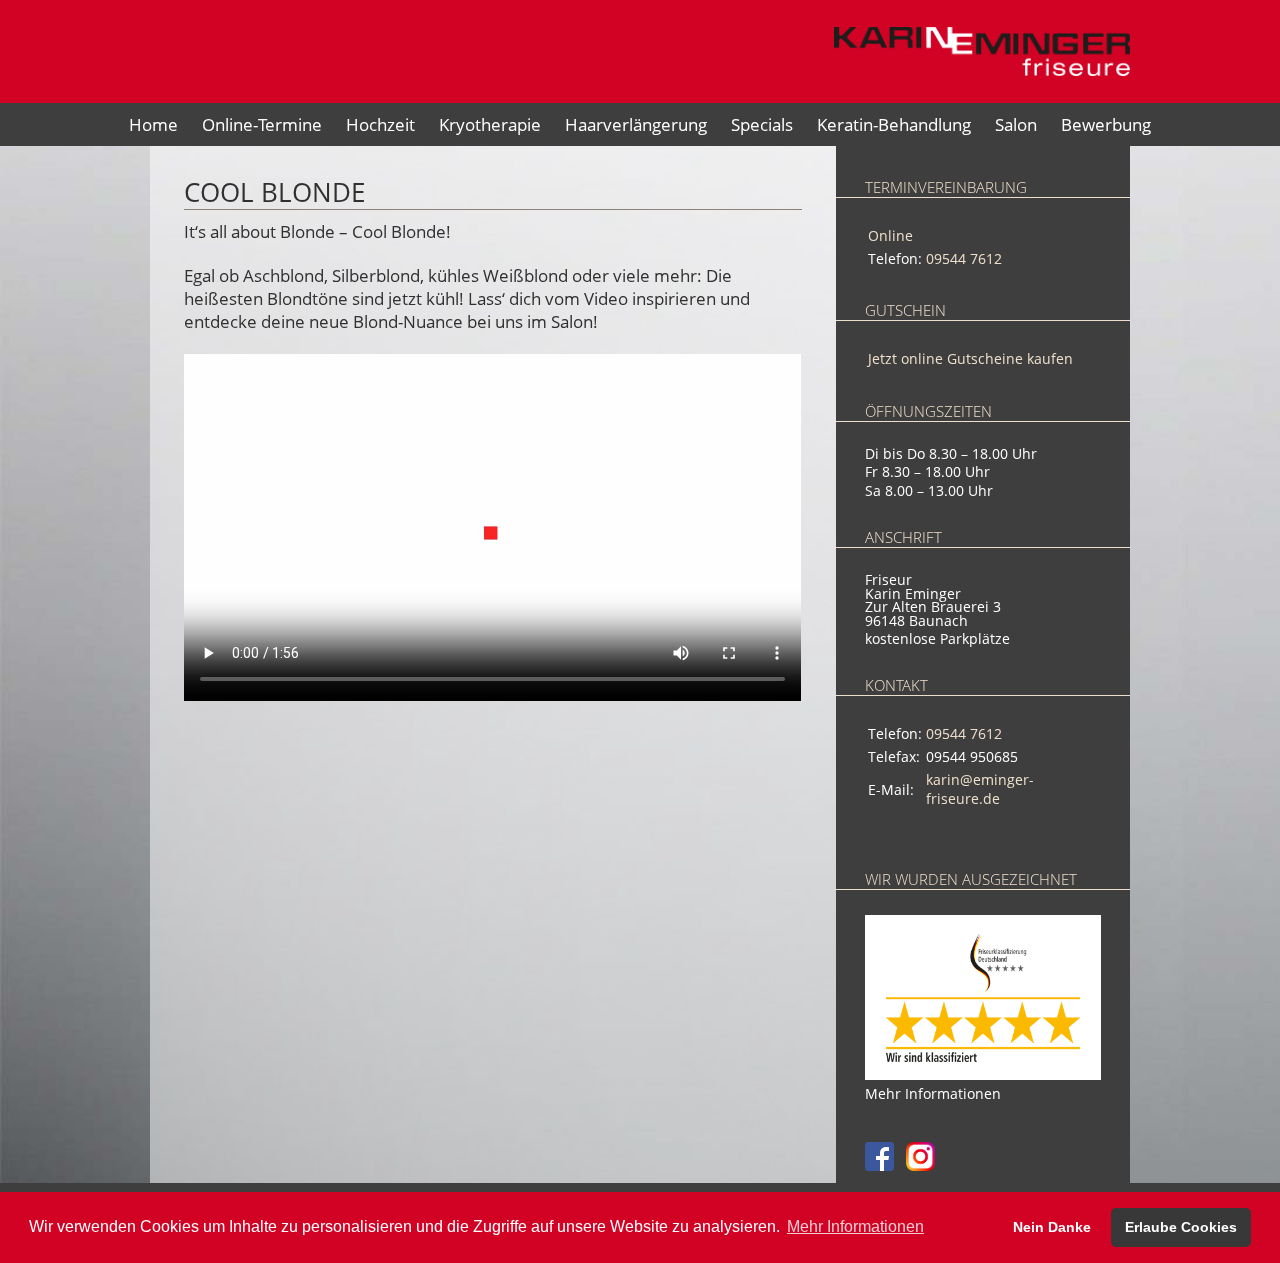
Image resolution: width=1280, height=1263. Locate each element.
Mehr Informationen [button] (855, 1226)
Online (890, 235)
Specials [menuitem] (762, 124)
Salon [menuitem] (1016, 124)
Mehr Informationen (933, 1093)
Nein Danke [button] (1052, 1227)
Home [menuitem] (153, 124)
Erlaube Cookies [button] (1181, 1227)
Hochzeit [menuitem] (380, 124)
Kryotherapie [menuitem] (490, 124)
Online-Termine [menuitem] (262, 124)
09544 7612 (964, 258)
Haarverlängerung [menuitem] (636, 124)
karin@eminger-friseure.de (980, 789)
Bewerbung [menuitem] (1106, 124)
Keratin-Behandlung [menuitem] (894, 124)
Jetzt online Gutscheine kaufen (970, 358)
